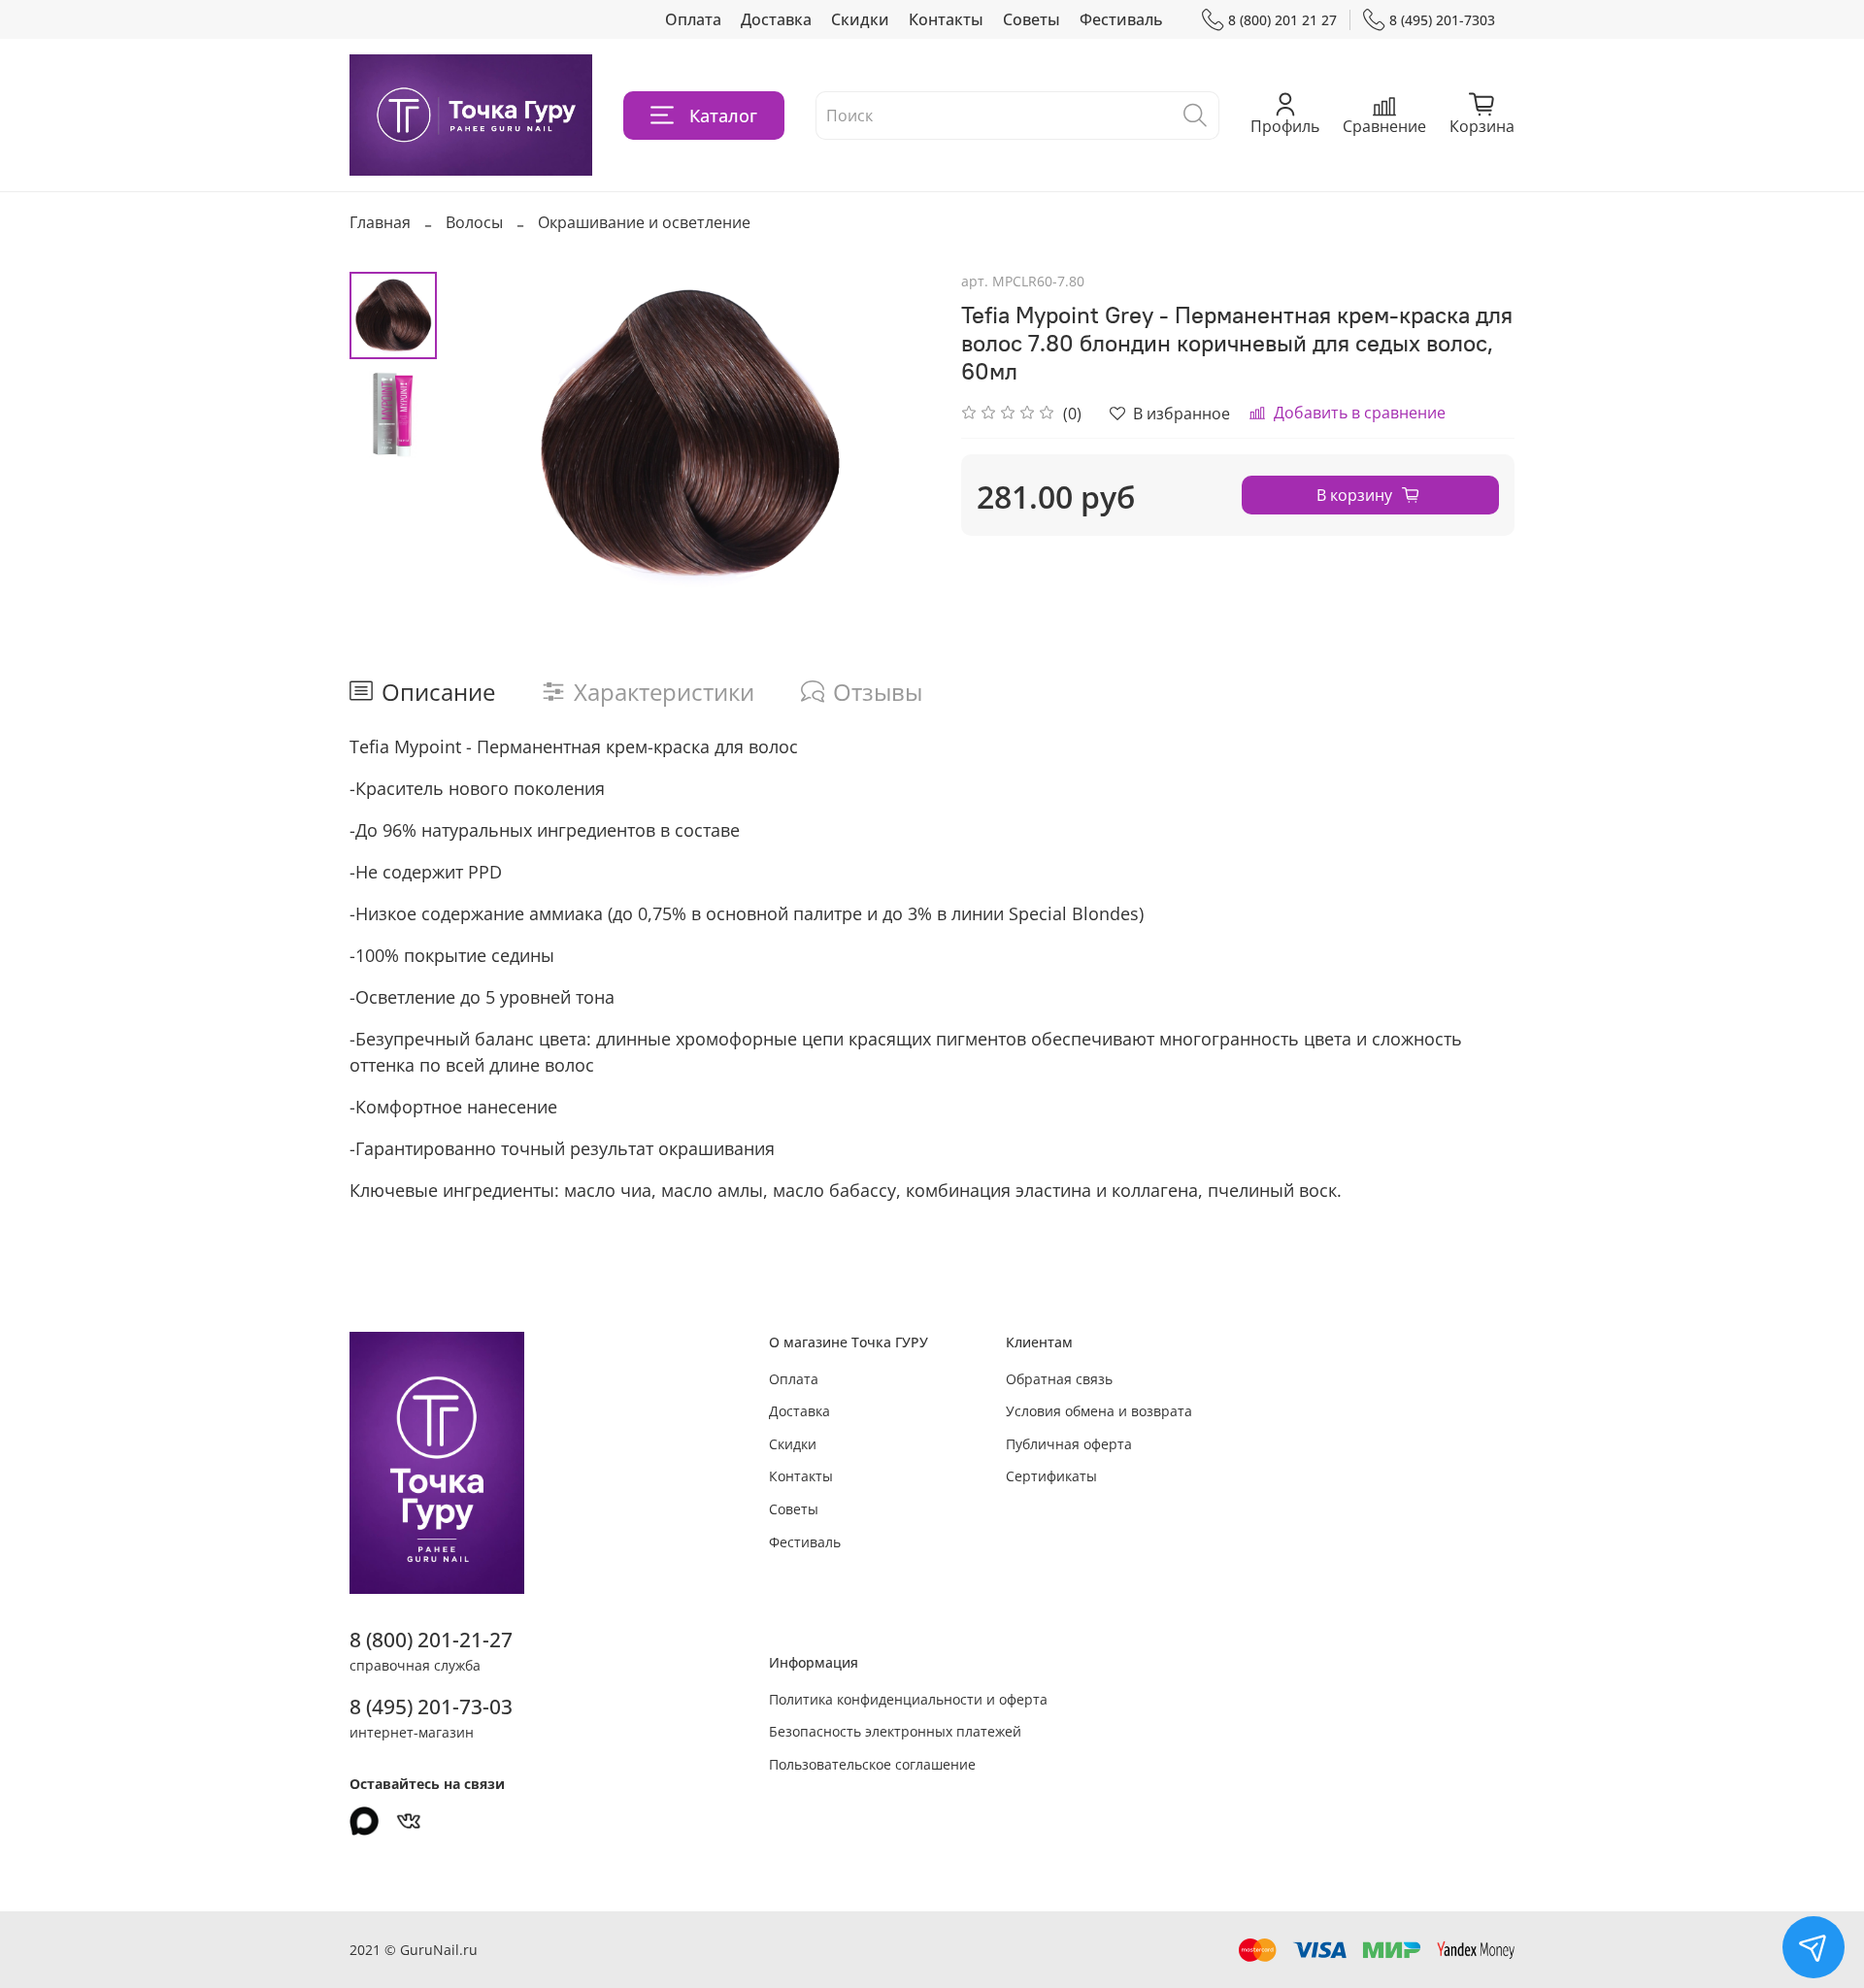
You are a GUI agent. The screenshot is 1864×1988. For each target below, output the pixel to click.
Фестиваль (1121, 19)
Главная (380, 222)
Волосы (474, 222)
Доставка (776, 19)
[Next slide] (893, 433)
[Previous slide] (485, 433)
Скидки (860, 19)
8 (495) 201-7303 (1442, 20)
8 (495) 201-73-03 (431, 1706)
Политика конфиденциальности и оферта (908, 1699)
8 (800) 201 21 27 (1282, 20)
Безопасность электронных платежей (895, 1731)
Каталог (723, 116)
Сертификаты (1051, 1476)
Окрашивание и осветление (644, 222)
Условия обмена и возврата (1099, 1411)
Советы (1032, 19)
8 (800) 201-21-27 (431, 1640)
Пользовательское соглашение (872, 1764)
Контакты (946, 19)
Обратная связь (1059, 1379)
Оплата (693, 19)
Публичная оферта (1069, 1444)
